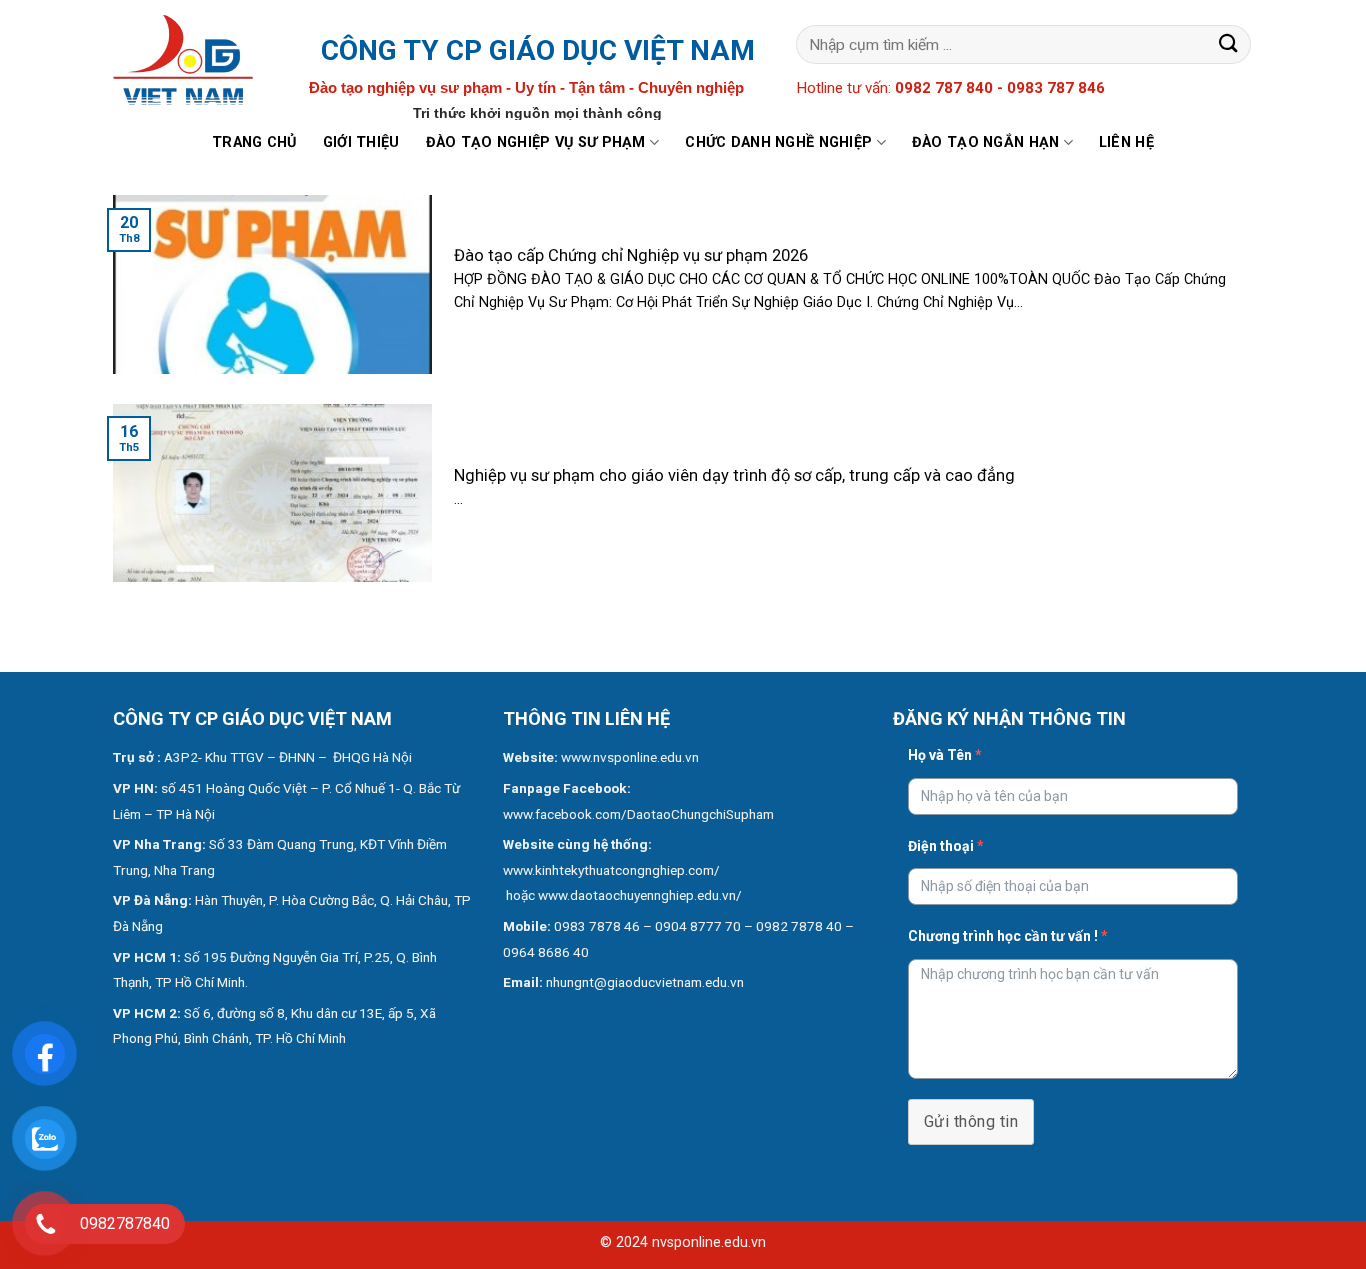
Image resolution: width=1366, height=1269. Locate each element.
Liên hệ (1126, 142)
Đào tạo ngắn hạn (986, 142)
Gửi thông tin (971, 1121)
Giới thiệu (361, 142)
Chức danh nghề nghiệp (778, 142)
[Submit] (1229, 44)
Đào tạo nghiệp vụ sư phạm (536, 142)
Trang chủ (254, 142)
